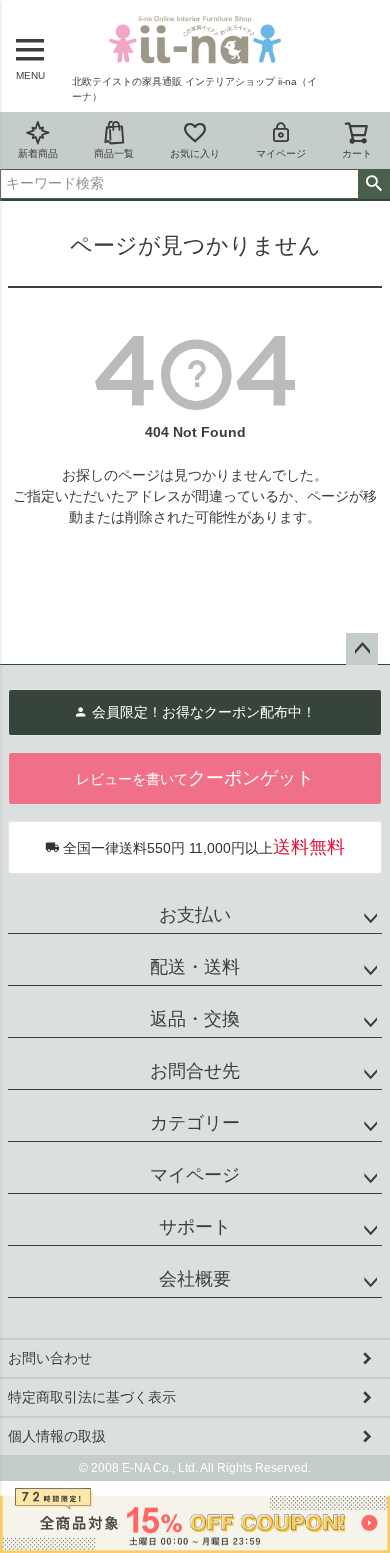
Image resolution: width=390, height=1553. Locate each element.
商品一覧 (114, 153)
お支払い (195, 915)
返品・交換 (195, 1019)
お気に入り (195, 153)
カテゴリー (195, 1123)
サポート (195, 1227)
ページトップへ (362, 649)
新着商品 (38, 153)
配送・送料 (195, 967)
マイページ (281, 153)
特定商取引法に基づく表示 (92, 1397)
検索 (373, 184)
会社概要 (195, 1279)
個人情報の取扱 (57, 1436)
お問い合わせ (50, 1358)
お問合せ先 (195, 1071)
